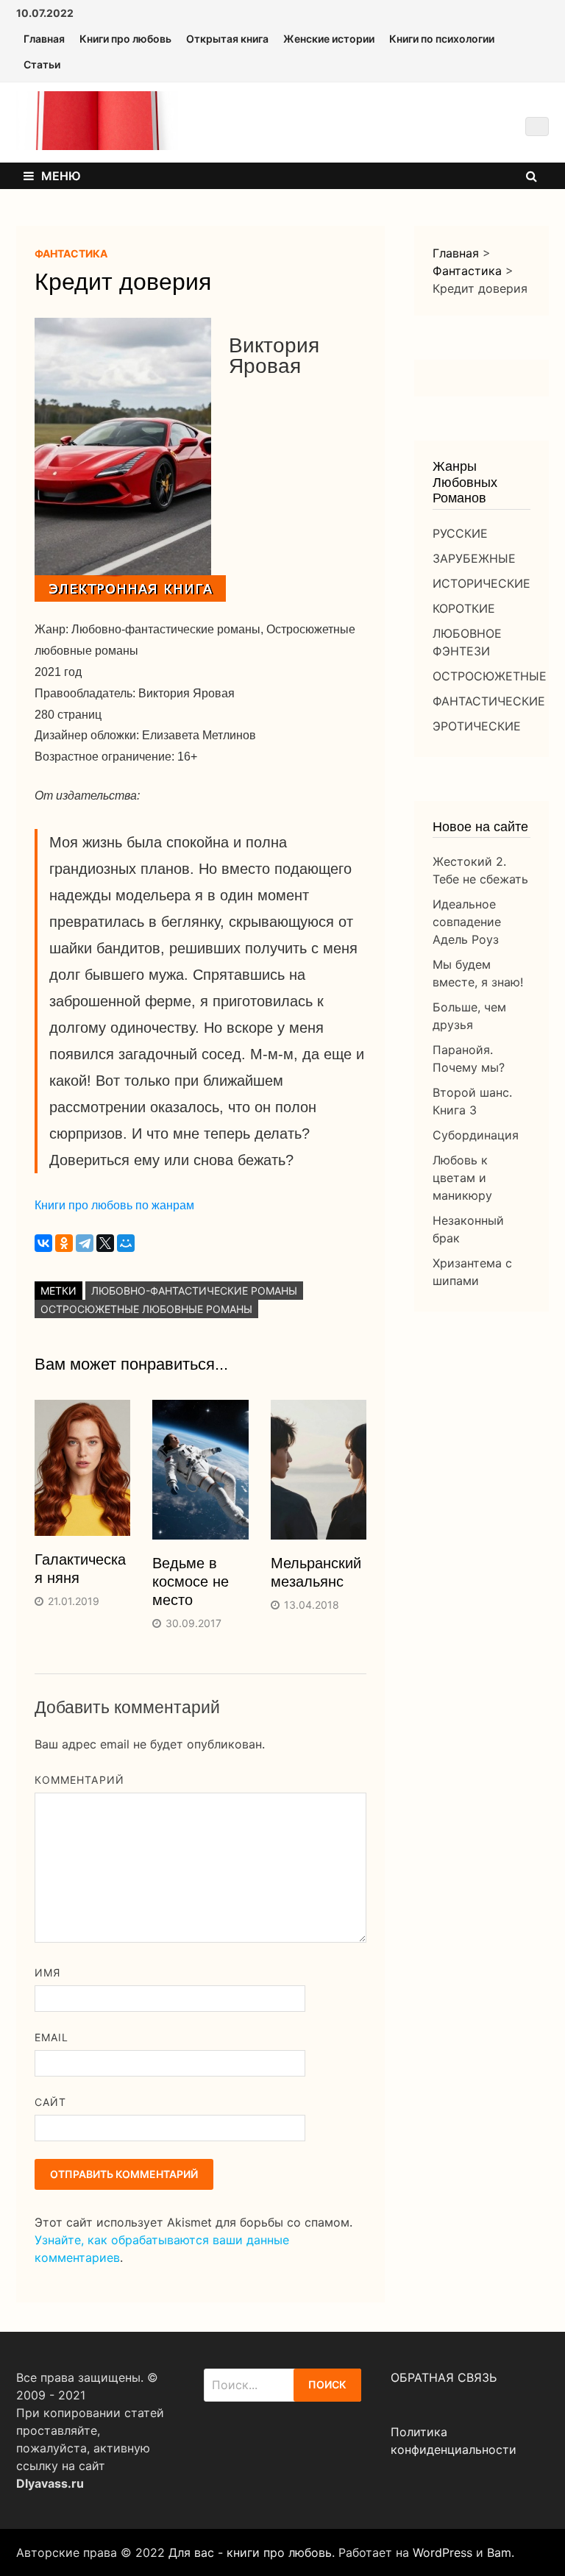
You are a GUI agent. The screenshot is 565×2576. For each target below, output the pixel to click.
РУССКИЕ (460, 533)
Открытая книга (227, 39)
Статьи (42, 64)
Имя (47, 1972)
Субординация (476, 1135)
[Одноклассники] (64, 1243)
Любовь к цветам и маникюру (462, 1178)
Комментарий (79, 1780)
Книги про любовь (125, 39)
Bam (499, 2552)
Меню (61, 176)
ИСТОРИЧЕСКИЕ (482, 583)
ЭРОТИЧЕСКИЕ (477, 726)
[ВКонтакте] (43, 1243)
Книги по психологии (442, 39)
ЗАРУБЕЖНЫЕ (474, 558)
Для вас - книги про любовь (250, 2552)
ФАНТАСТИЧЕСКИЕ (489, 701)
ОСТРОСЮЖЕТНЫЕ (490, 676)
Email (51, 2037)
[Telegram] (85, 1243)
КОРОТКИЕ (464, 608)
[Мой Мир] (126, 1243)
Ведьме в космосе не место (191, 1581)
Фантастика (71, 253)
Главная (44, 39)
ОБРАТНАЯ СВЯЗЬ (444, 2377)
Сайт (50, 2102)
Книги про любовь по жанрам (114, 1205)
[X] (105, 1243)
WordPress (443, 2552)
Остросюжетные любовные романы (146, 1309)
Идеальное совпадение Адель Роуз (467, 922)
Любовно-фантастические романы (194, 1291)
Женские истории (329, 39)
